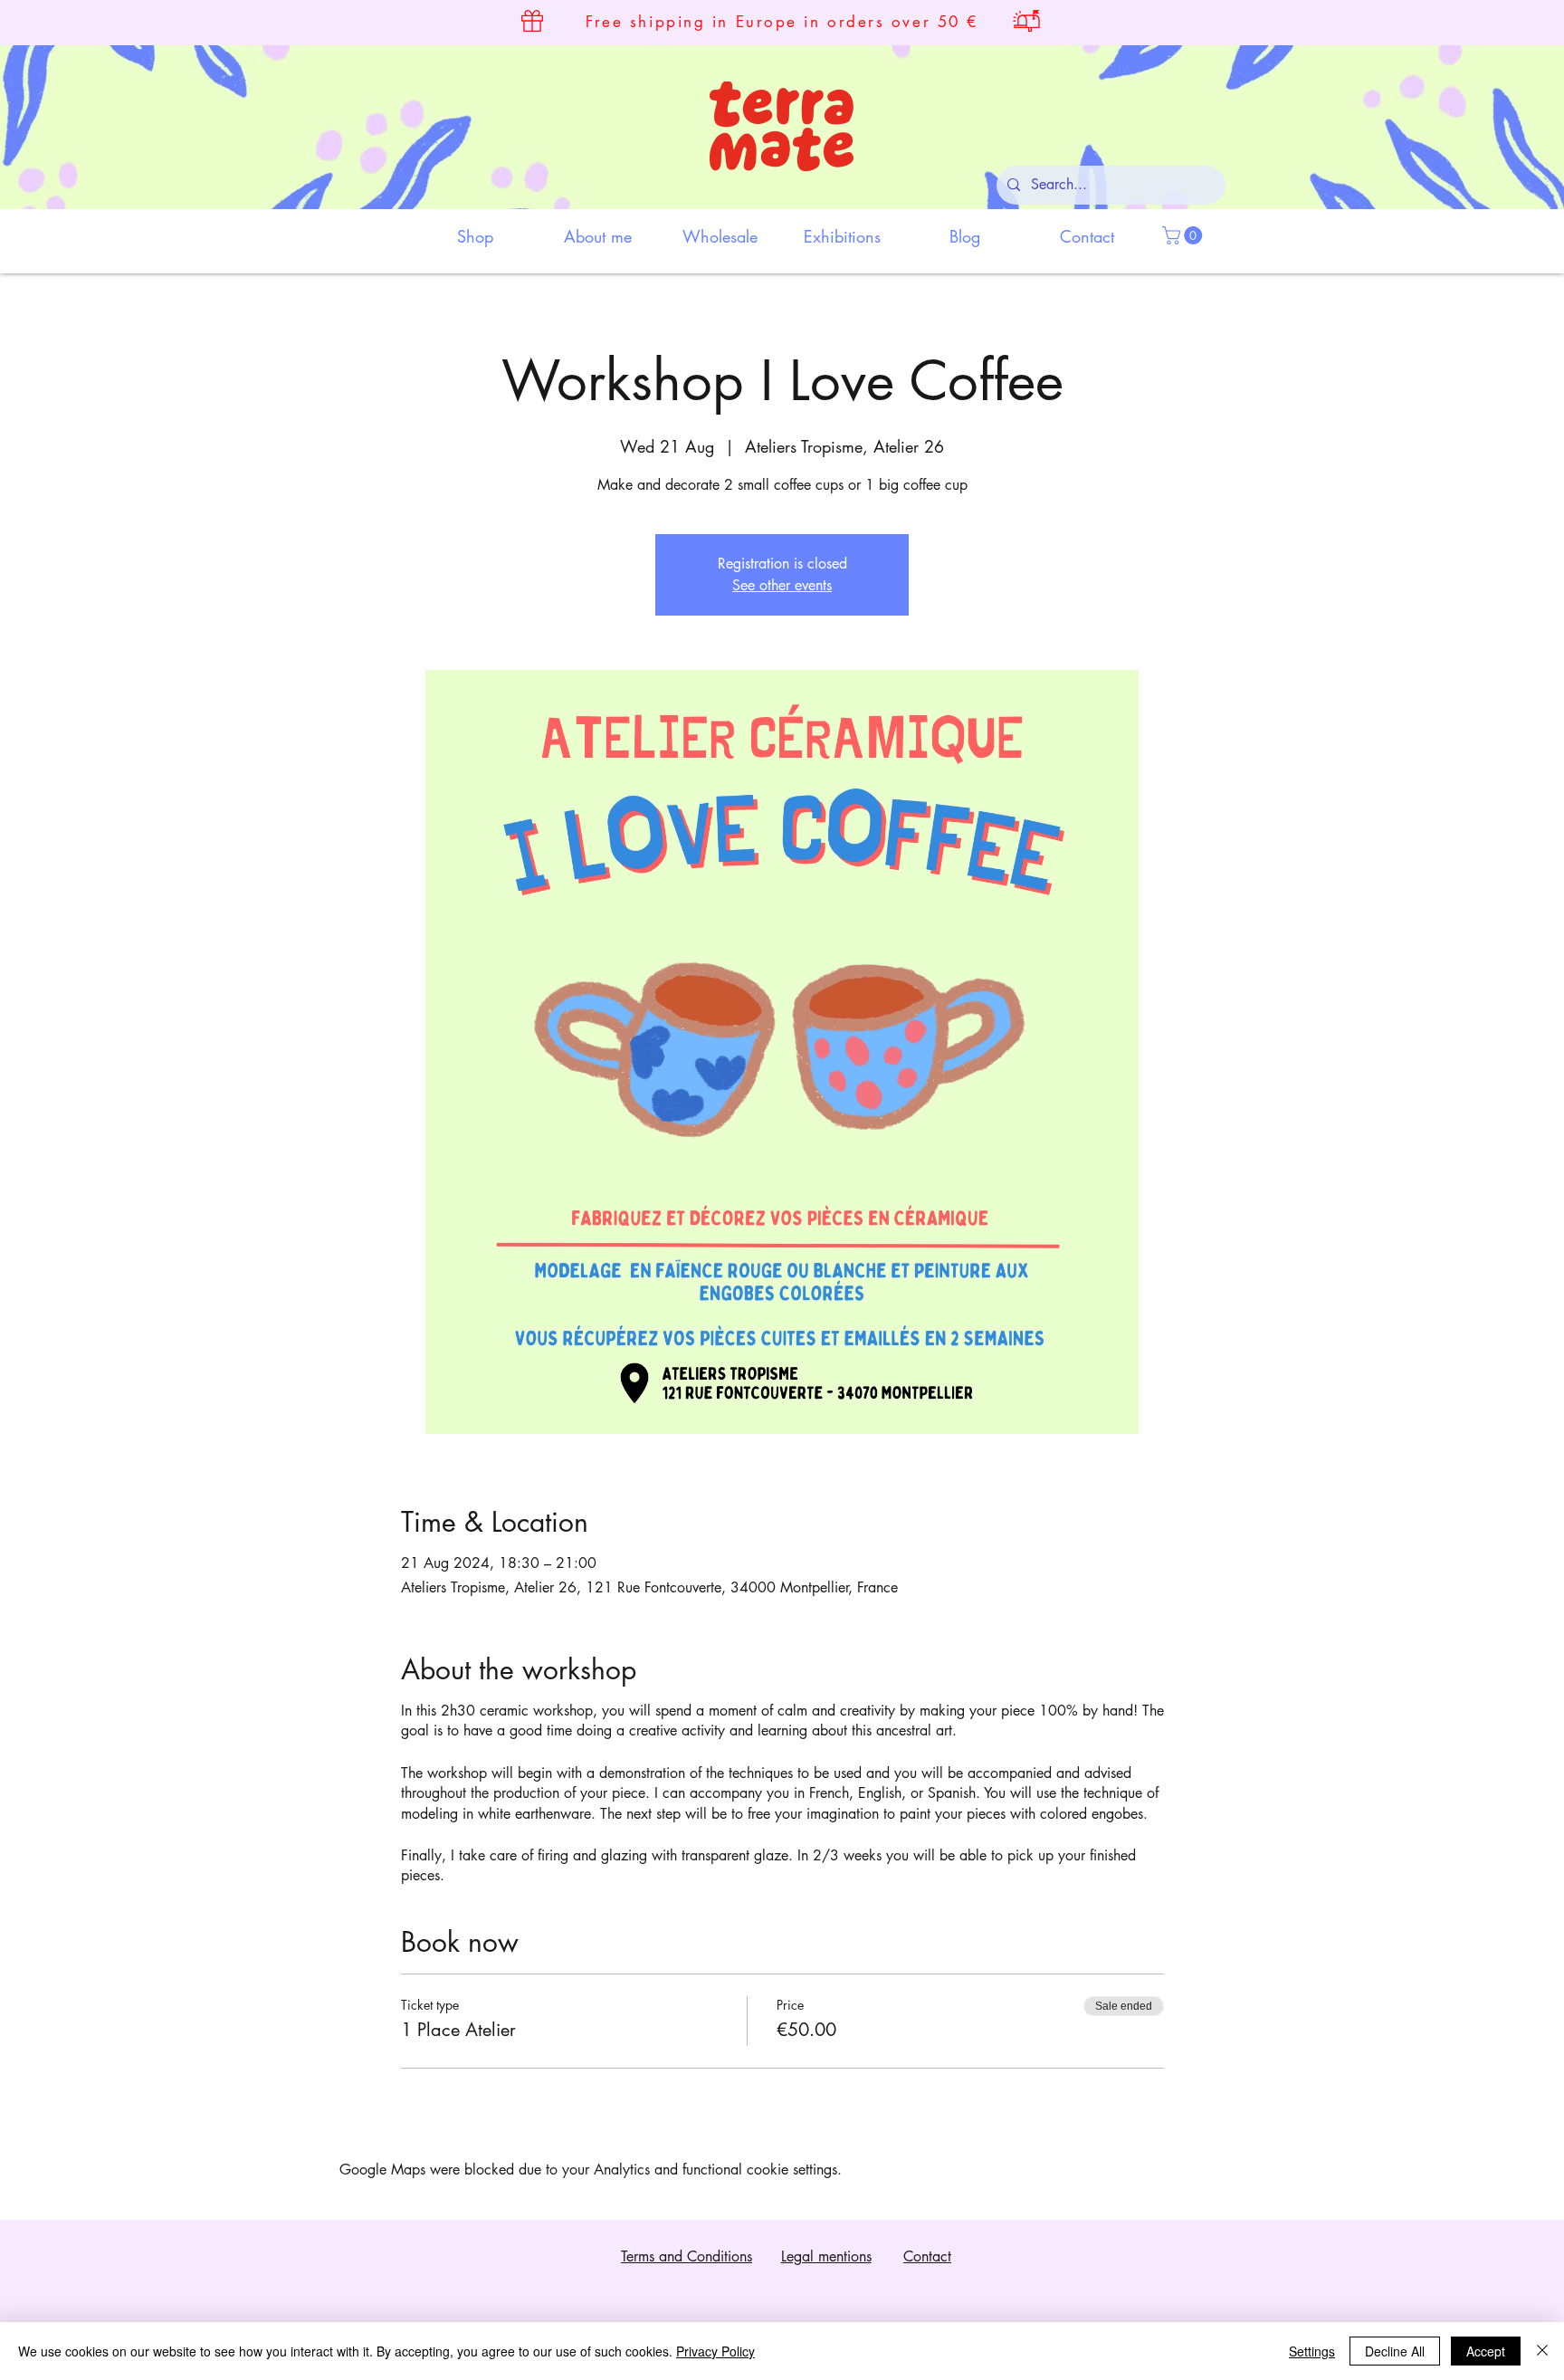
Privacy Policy (715, 2351)
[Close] (1542, 2351)
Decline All (1395, 2351)
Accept (1486, 2351)
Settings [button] (1312, 2351)
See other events (782, 585)
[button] (1184, 235)
